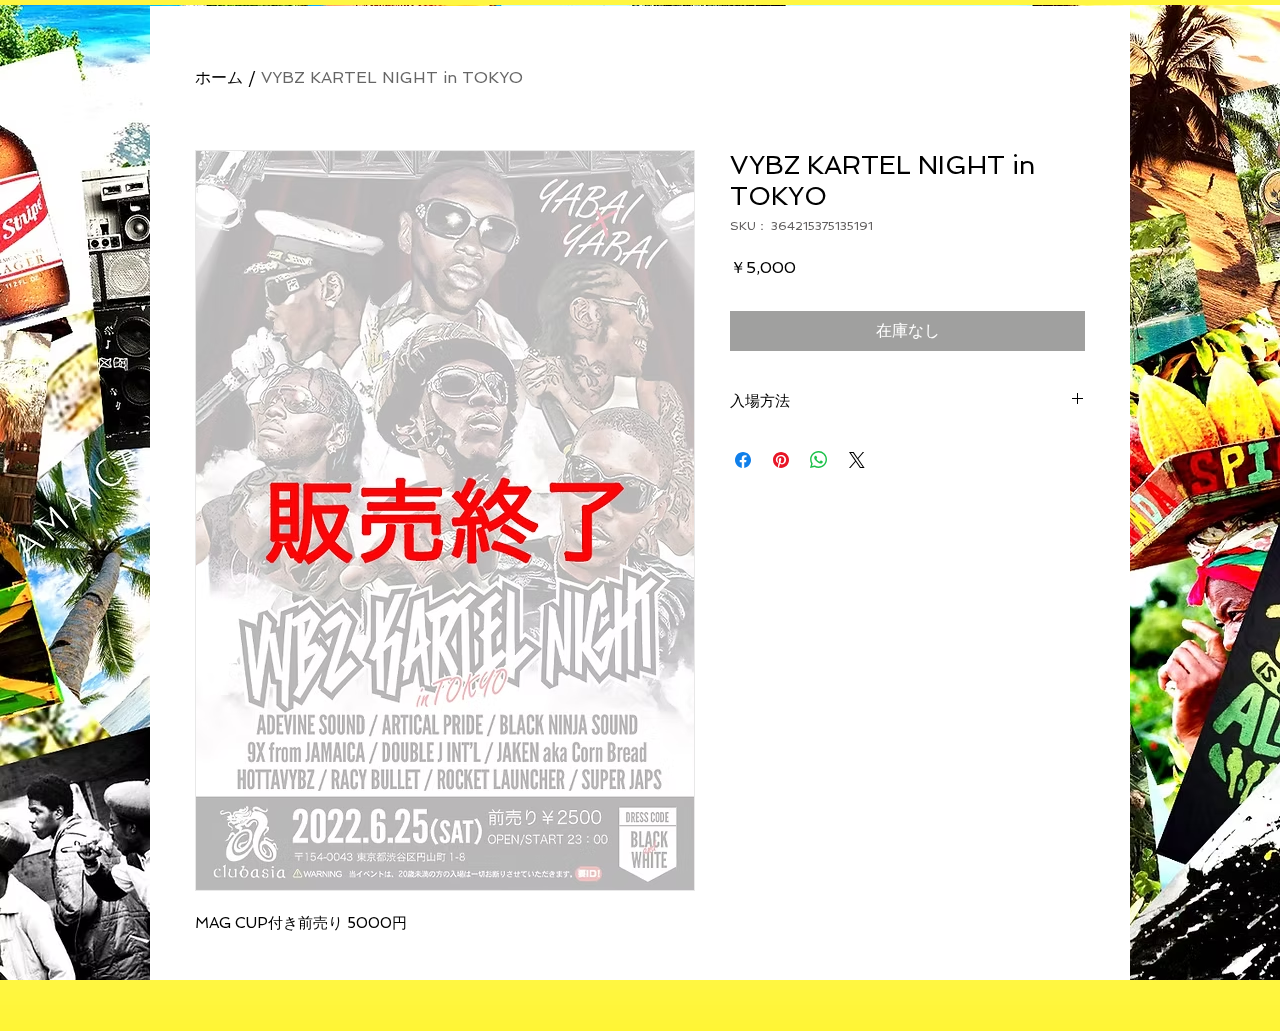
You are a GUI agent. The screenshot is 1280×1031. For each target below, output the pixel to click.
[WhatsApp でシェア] (819, 460)
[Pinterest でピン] (781, 460)
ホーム (219, 77)
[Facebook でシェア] (743, 460)
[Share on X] (857, 460)
